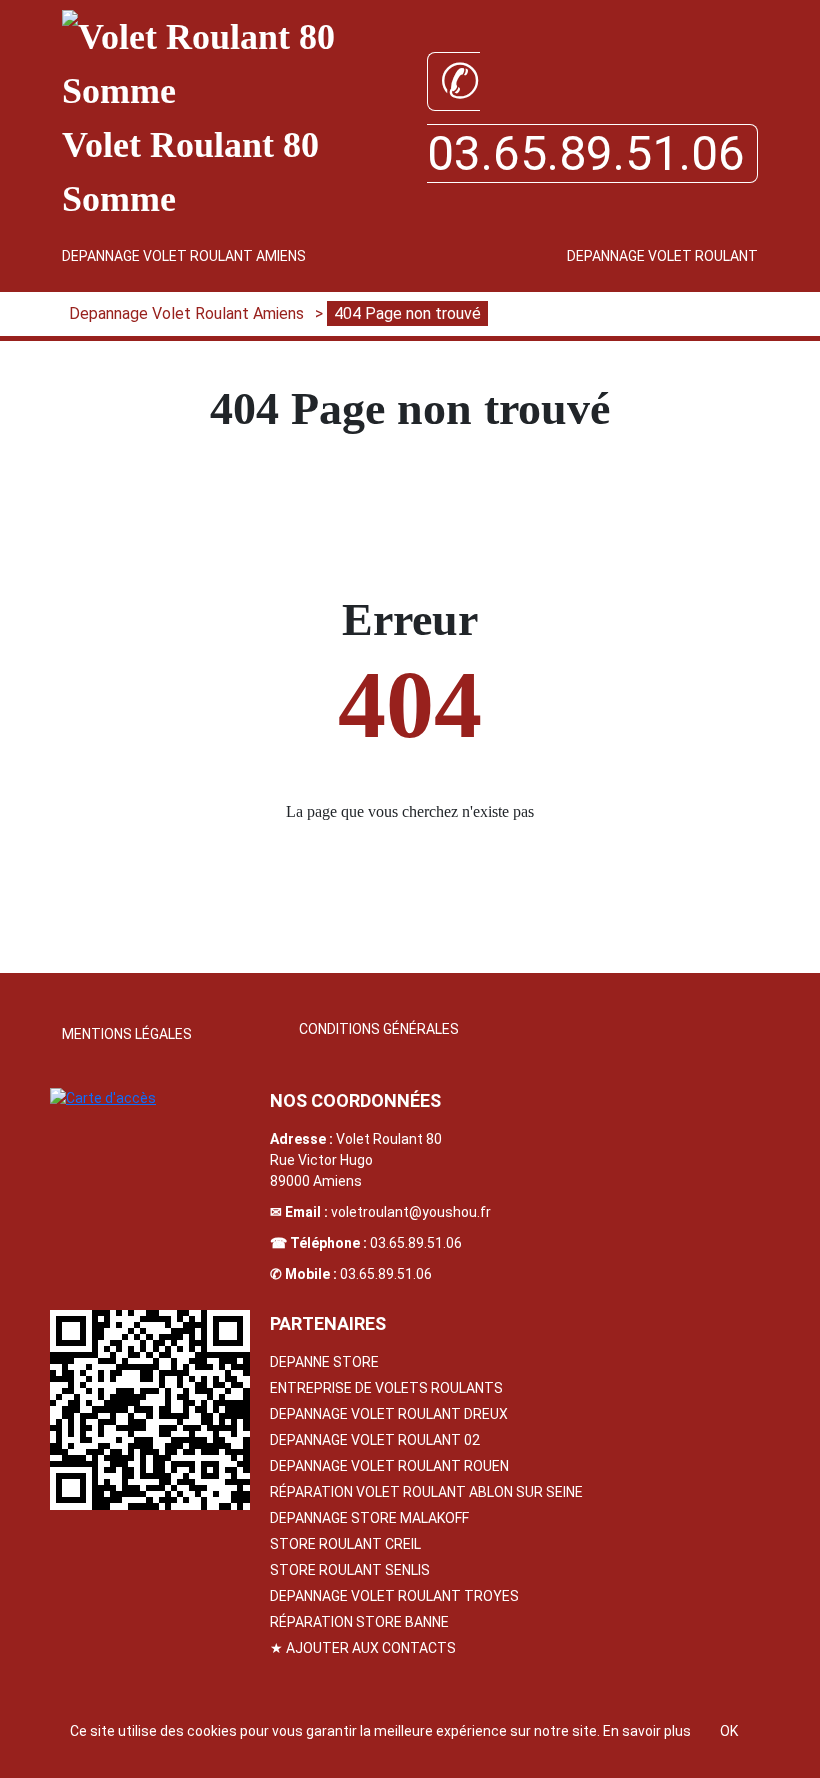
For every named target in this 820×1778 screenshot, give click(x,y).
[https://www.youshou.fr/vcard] (150, 1410)
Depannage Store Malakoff (369, 1518)
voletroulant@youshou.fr (411, 1212)
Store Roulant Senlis (350, 1570)
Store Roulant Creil (345, 1544)
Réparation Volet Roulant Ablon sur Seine (426, 1492)
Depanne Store (324, 1362)
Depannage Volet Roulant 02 (375, 1440)
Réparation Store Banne (359, 1622)
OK (729, 1731)
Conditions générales (379, 1029)
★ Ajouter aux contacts (363, 1648)
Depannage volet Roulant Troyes (394, 1596)
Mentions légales (127, 1034)
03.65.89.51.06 (416, 1243)
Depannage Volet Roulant (662, 256)
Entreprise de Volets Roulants (386, 1388)
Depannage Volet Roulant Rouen (389, 1466)
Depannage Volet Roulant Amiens (184, 256)
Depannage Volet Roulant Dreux (389, 1414)
